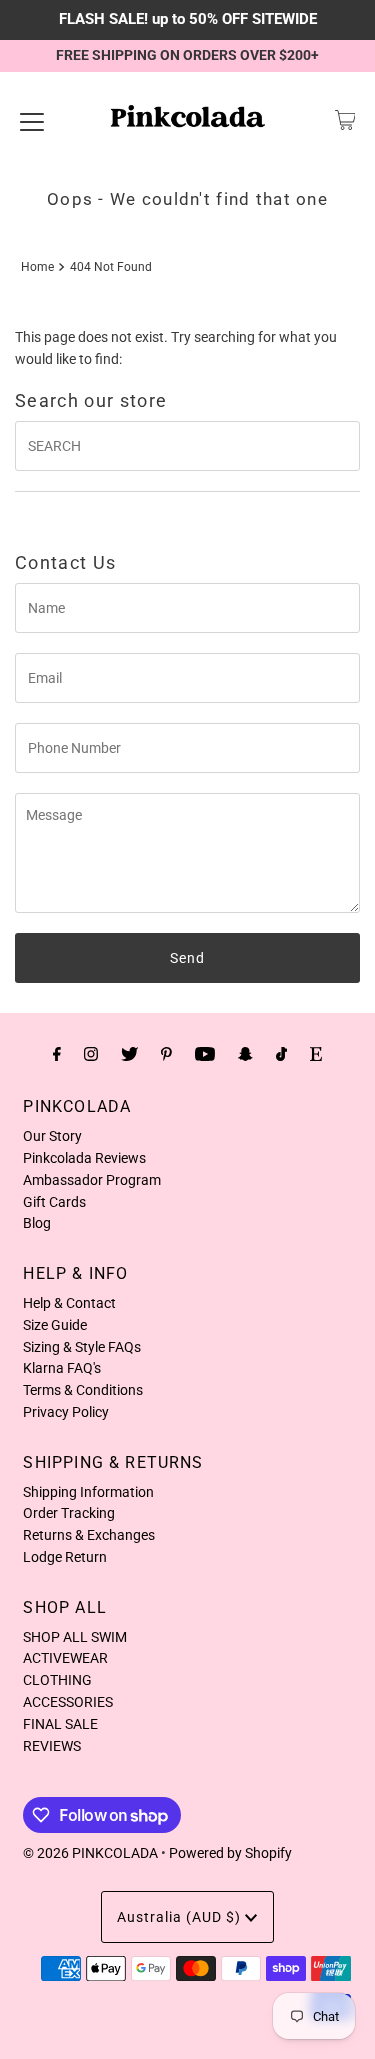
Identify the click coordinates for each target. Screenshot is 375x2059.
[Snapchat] (245, 1054)
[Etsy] (316, 1054)
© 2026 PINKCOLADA (90, 1853)
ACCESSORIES (68, 1702)
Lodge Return (65, 1557)
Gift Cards (54, 1202)
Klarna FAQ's (62, 1368)
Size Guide (55, 1325)
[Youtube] (205, 1054)
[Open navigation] (32, 120)
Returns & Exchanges (89, 1535)
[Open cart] (345, 120)
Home (37, 267)
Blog (37, 1223)
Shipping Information (88, 1492)
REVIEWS (52, 1746)
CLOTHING (57, 1680)
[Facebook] (57, 1054)
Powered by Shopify (230, 1853)
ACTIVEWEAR (65, 1658)
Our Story (52, 1136)
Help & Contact (69, 1303)
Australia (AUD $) (181, 1917)
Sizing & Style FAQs (82, 1347)
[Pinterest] (166, 1054)
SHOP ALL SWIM (75, 1637)
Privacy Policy (66, 1412)
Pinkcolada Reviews (84, 1158)
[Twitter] (129, 1054)
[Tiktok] (281, 1054)
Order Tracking (69, 1513)
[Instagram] (91, 1054)
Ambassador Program (92, 1180)
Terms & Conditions (83, 1390)
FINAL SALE (60, 1724)
